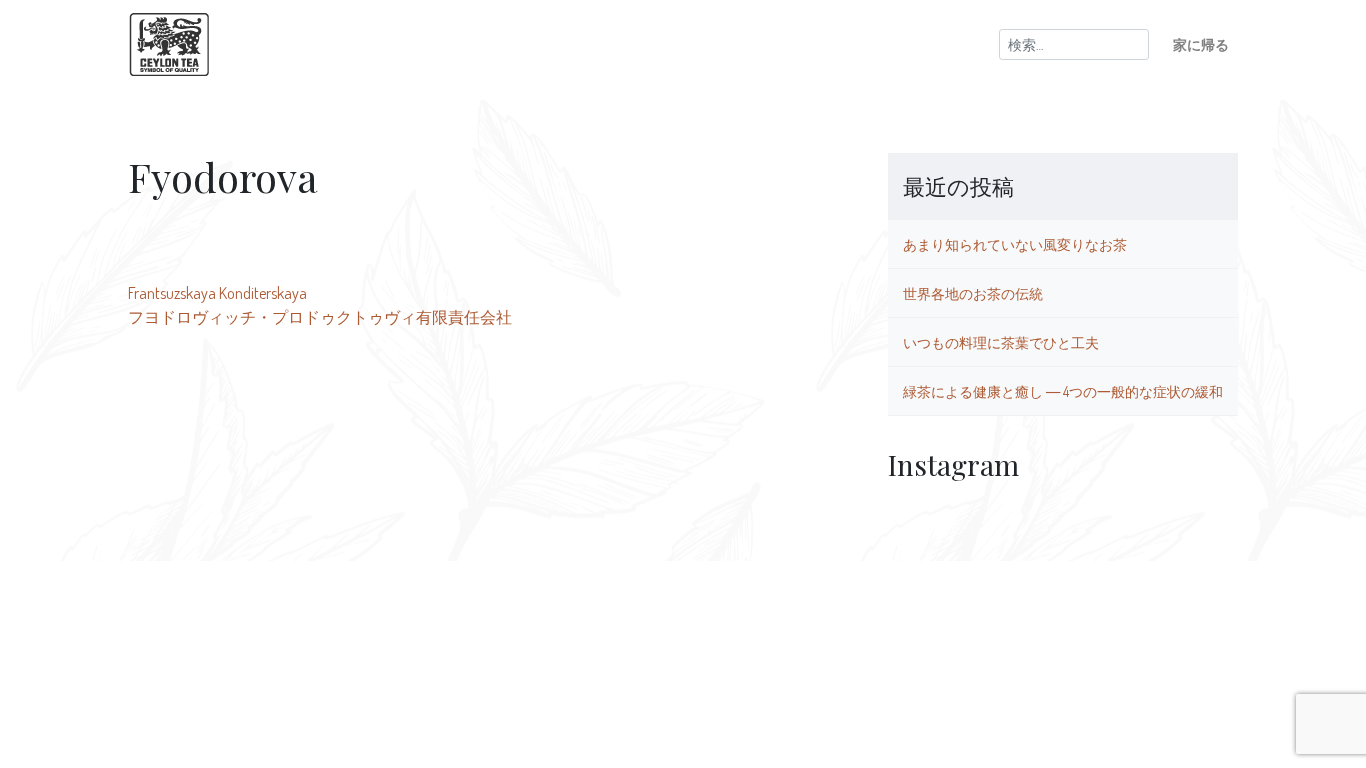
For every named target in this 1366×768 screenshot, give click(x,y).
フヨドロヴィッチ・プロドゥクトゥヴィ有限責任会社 (320, 317)
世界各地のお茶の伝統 (973, 293)
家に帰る (1201, 44)
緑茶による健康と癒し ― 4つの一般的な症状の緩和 (1063, 391)
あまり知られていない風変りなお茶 (1015, 244)
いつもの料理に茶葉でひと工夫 (1001, 342)
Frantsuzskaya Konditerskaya (217, 293)
